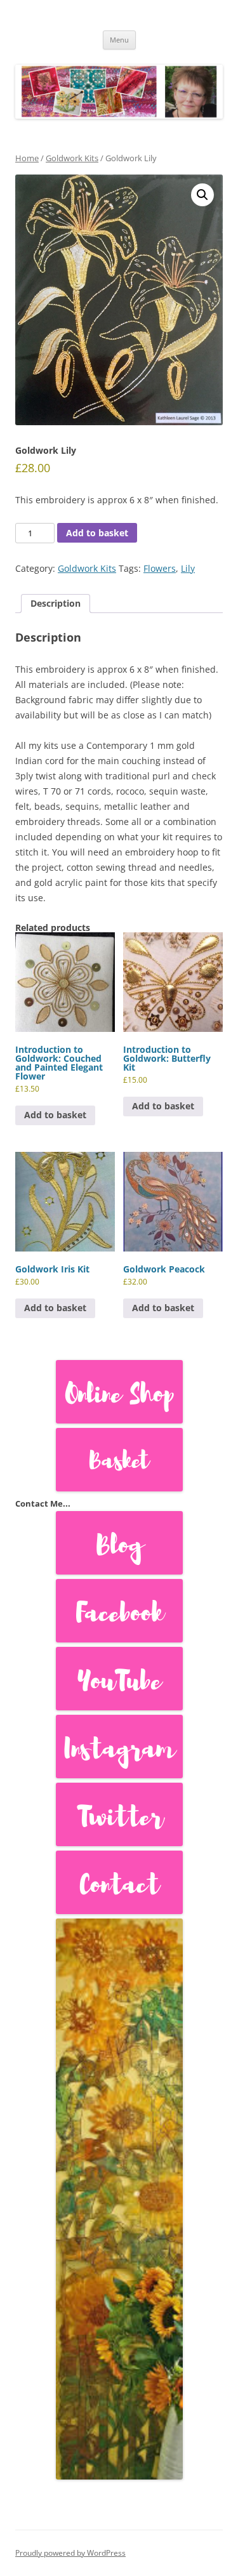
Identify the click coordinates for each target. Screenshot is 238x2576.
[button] (202, 195)
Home (27, 158)
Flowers (160, 568)
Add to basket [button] (55, 1115)
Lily (188, 568)
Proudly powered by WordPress (70, 2553)
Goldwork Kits (72, 158)
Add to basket (97, 533)
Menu (119, 40)
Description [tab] (56, 603)
